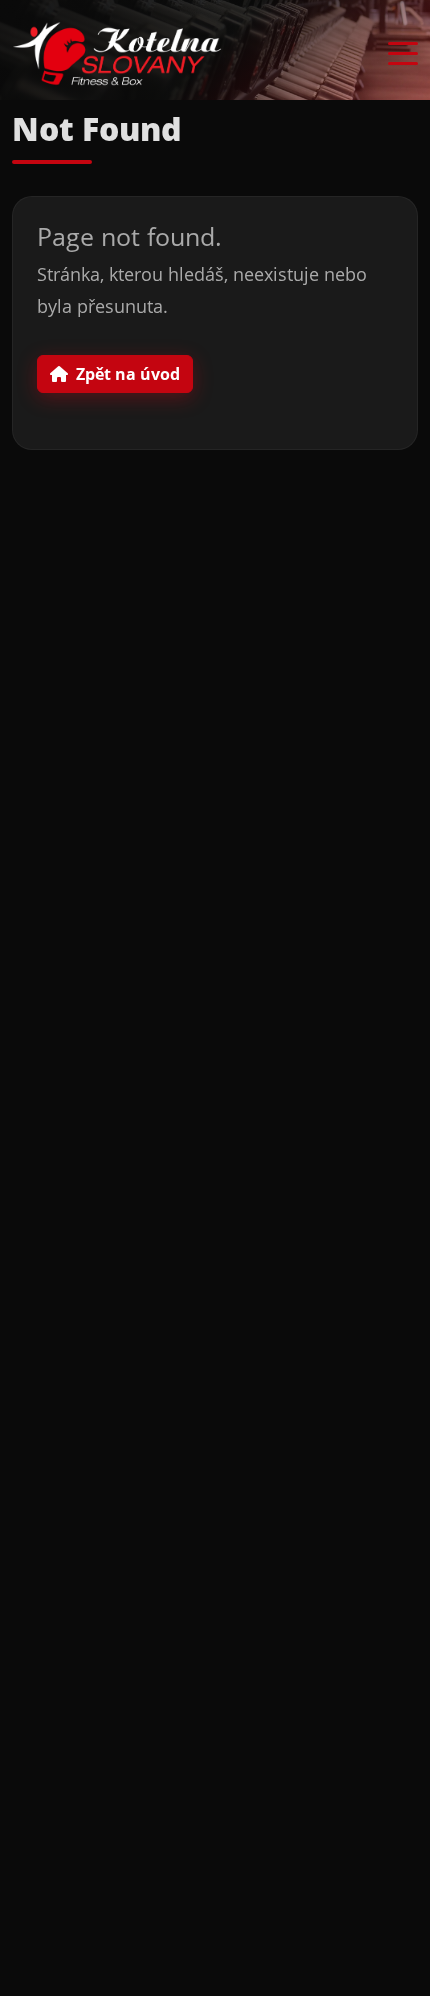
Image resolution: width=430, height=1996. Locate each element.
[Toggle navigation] (403, 54)
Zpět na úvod (128, 374)
